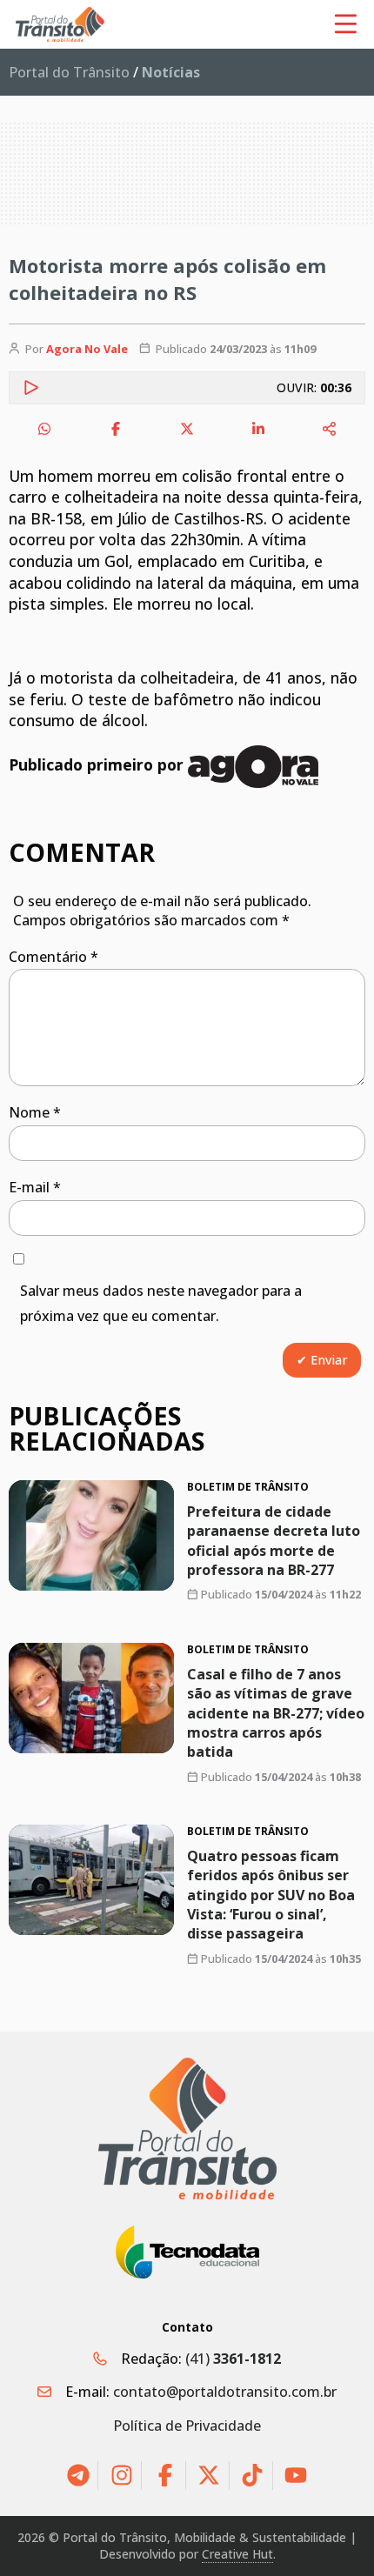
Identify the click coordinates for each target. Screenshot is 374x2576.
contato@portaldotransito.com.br (225, 2392)
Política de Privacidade (187, 2426)
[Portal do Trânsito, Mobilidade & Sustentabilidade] (187, 2129)
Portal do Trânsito (69, 72)
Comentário (53, 957)
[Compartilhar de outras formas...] (330, 429)
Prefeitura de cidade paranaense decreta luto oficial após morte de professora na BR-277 (274, 1541)
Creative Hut (237, 2554)
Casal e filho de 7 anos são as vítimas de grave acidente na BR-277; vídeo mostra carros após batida (276, 1712)
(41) (233, 2359)
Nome (35, 1112)
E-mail (35, 1187)
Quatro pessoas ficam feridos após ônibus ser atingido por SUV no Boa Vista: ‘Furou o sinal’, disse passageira (271, 1894)
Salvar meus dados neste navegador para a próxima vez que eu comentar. (161, 1303)
